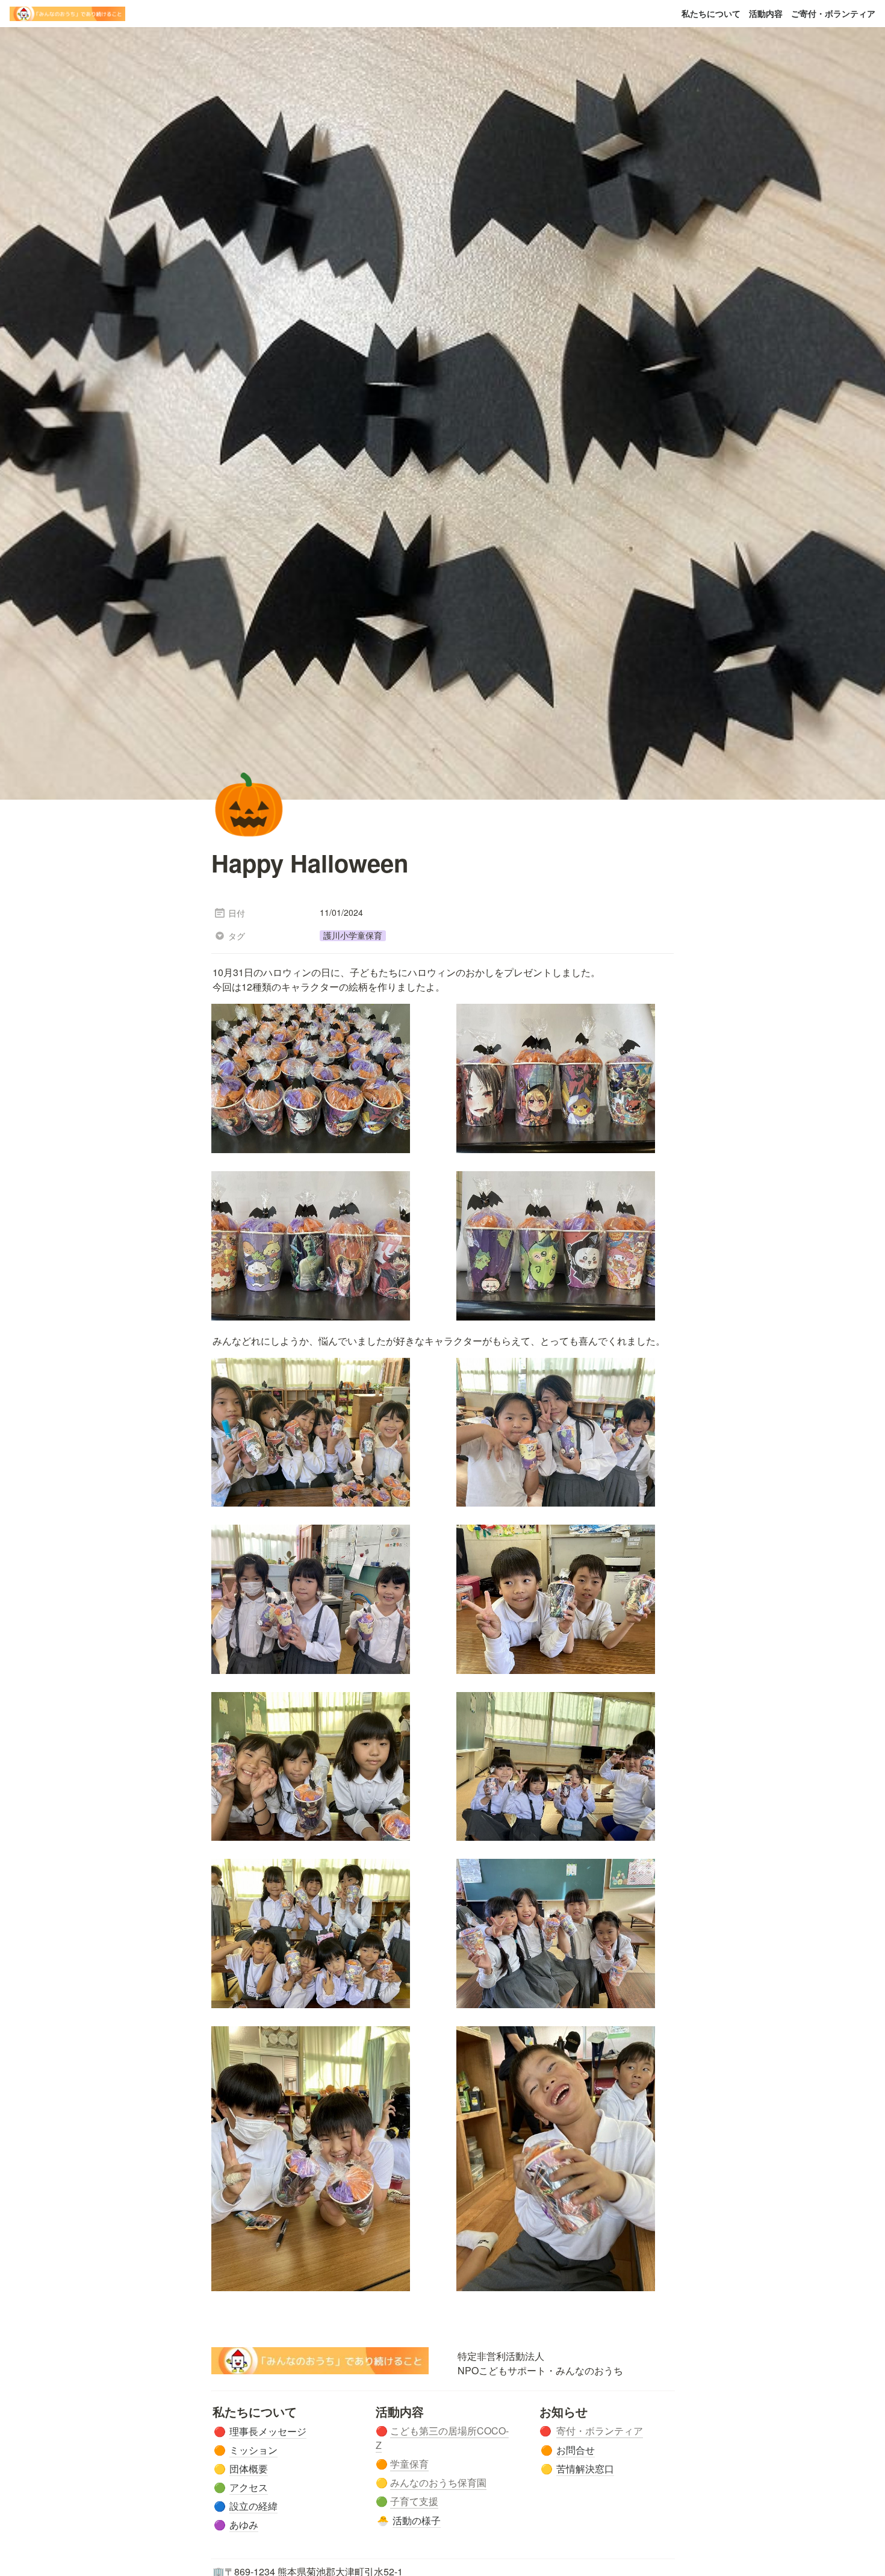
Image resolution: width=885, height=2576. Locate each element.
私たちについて (711, 13)
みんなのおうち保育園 (438, 2482)
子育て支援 (414, 2501)
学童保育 (409, 2464)
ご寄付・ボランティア (833, 13)
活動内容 (766, 13)
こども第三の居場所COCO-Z (442, 2438)
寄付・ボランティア (600, 2431)
